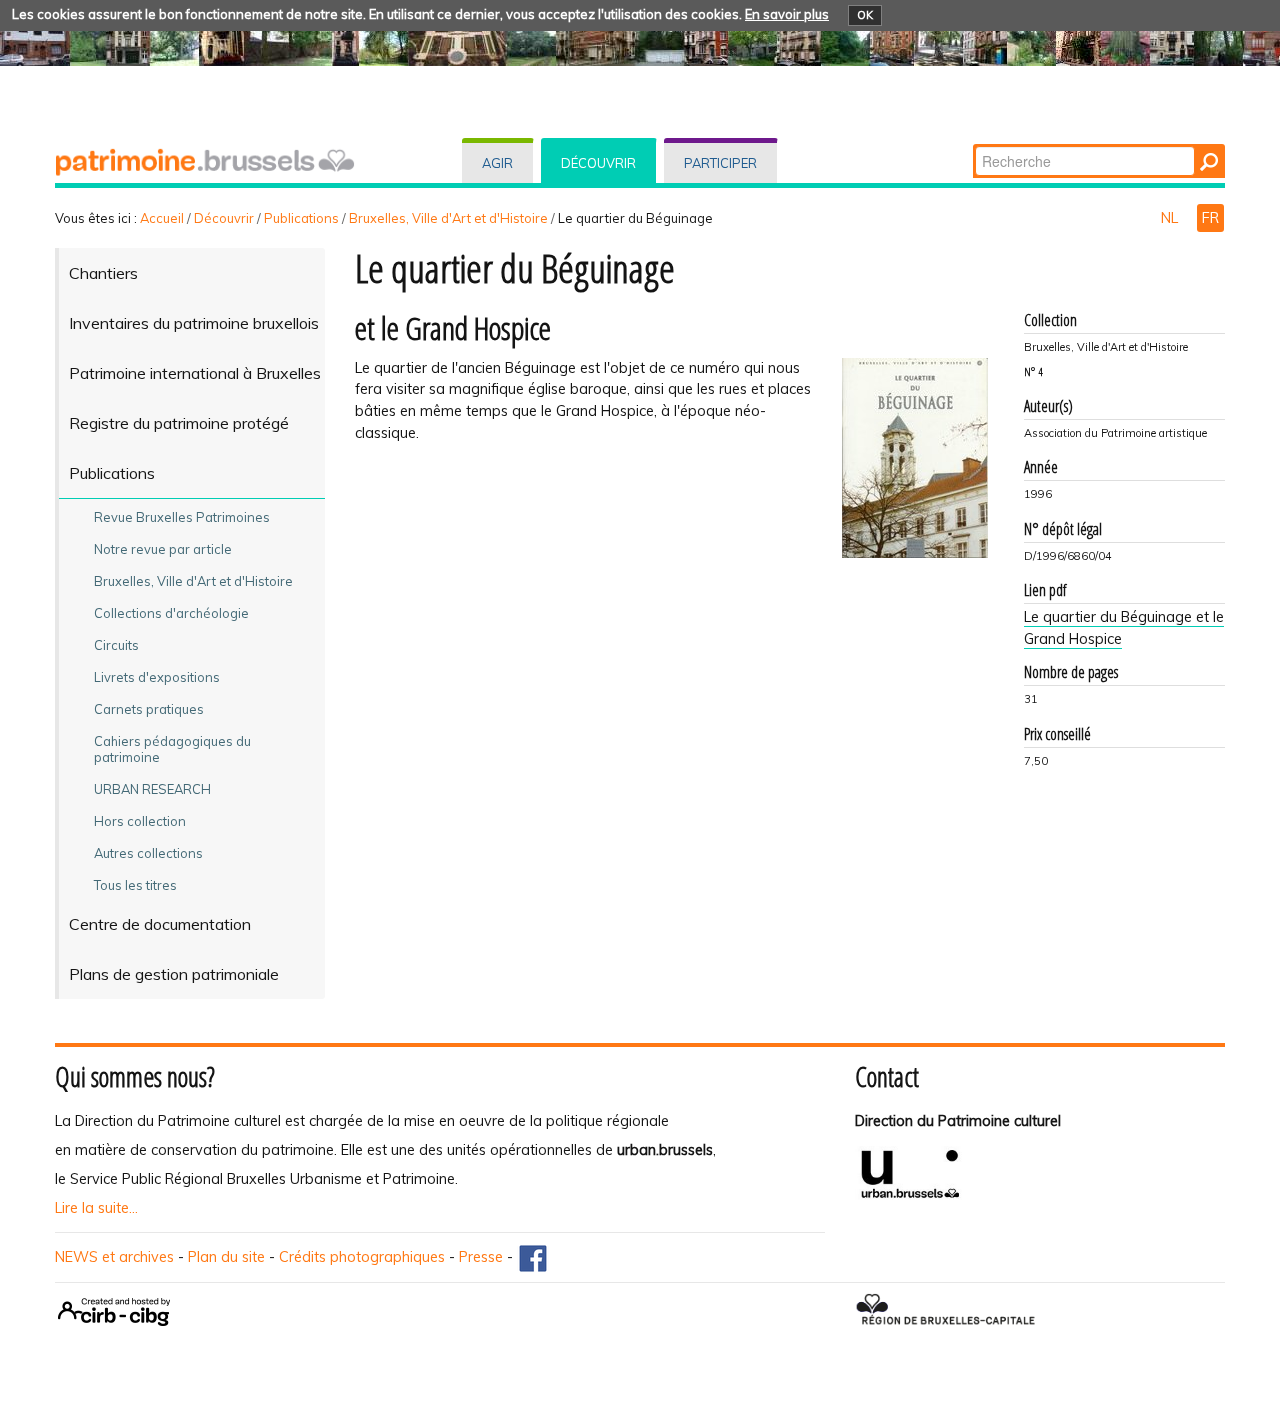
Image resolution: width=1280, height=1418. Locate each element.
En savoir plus (787, 14)
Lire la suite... (96, 1208)
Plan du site (226, 1257)
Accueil (162, 218)
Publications (301, 218)
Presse (481, 1257)
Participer (720, 163)
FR (1210, 218)
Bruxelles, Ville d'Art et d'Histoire (448, 218)
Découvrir (598, 163)
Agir (497, 163)
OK (865, 15)
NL (1171, 218)
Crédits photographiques (362, 1257)
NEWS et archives (114, 1257)
